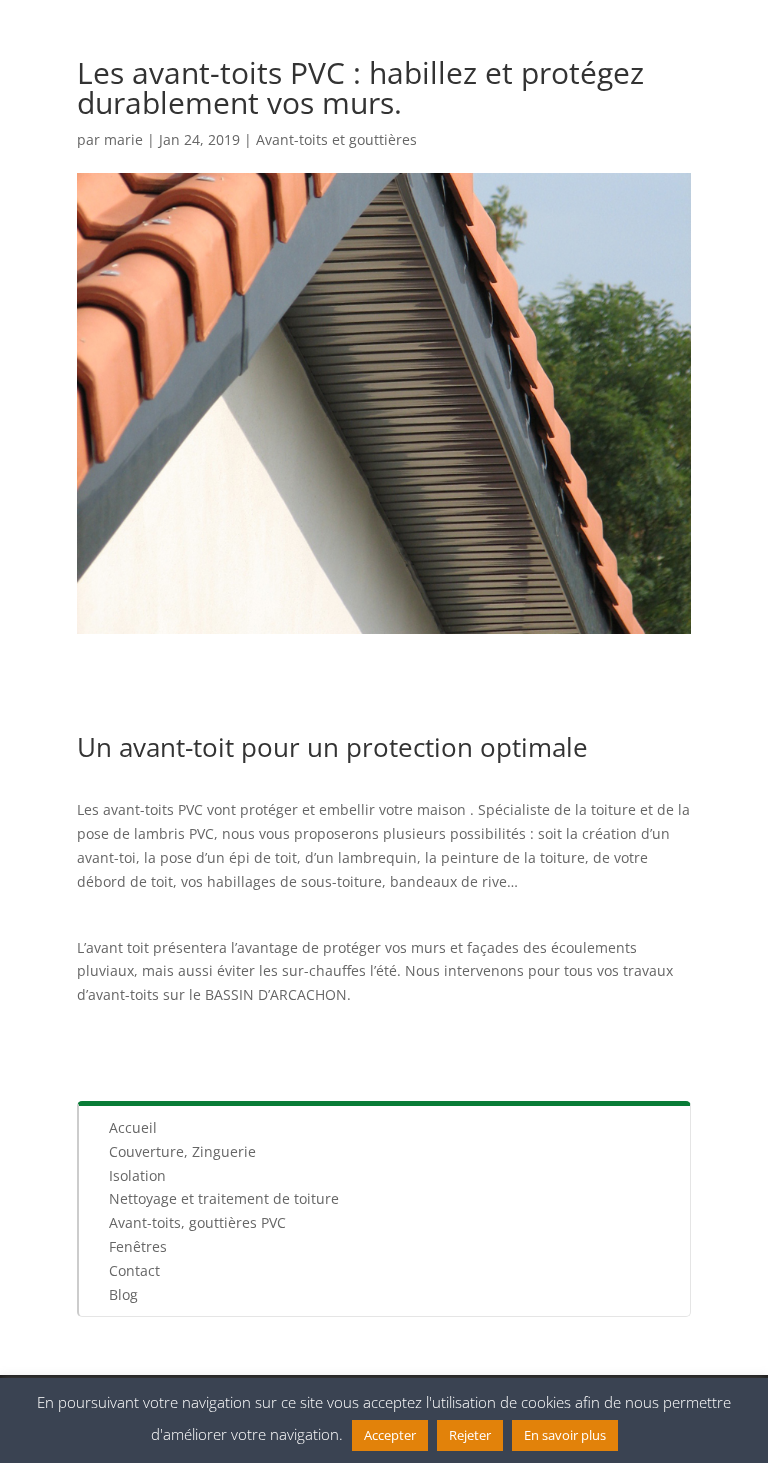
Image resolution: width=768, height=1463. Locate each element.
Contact (134, 1270)
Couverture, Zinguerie (182, 1151)
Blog (123, 1294)
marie (123, 139)
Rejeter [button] (470, 1435)
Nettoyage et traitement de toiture (224, 1198)
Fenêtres (138, 1246)
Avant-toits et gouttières (336, 139)
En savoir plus (565, 1435)
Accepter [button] (390, 1435)
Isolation (137, 1175)
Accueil (133, 1127)
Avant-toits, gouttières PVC (197, 1222)
